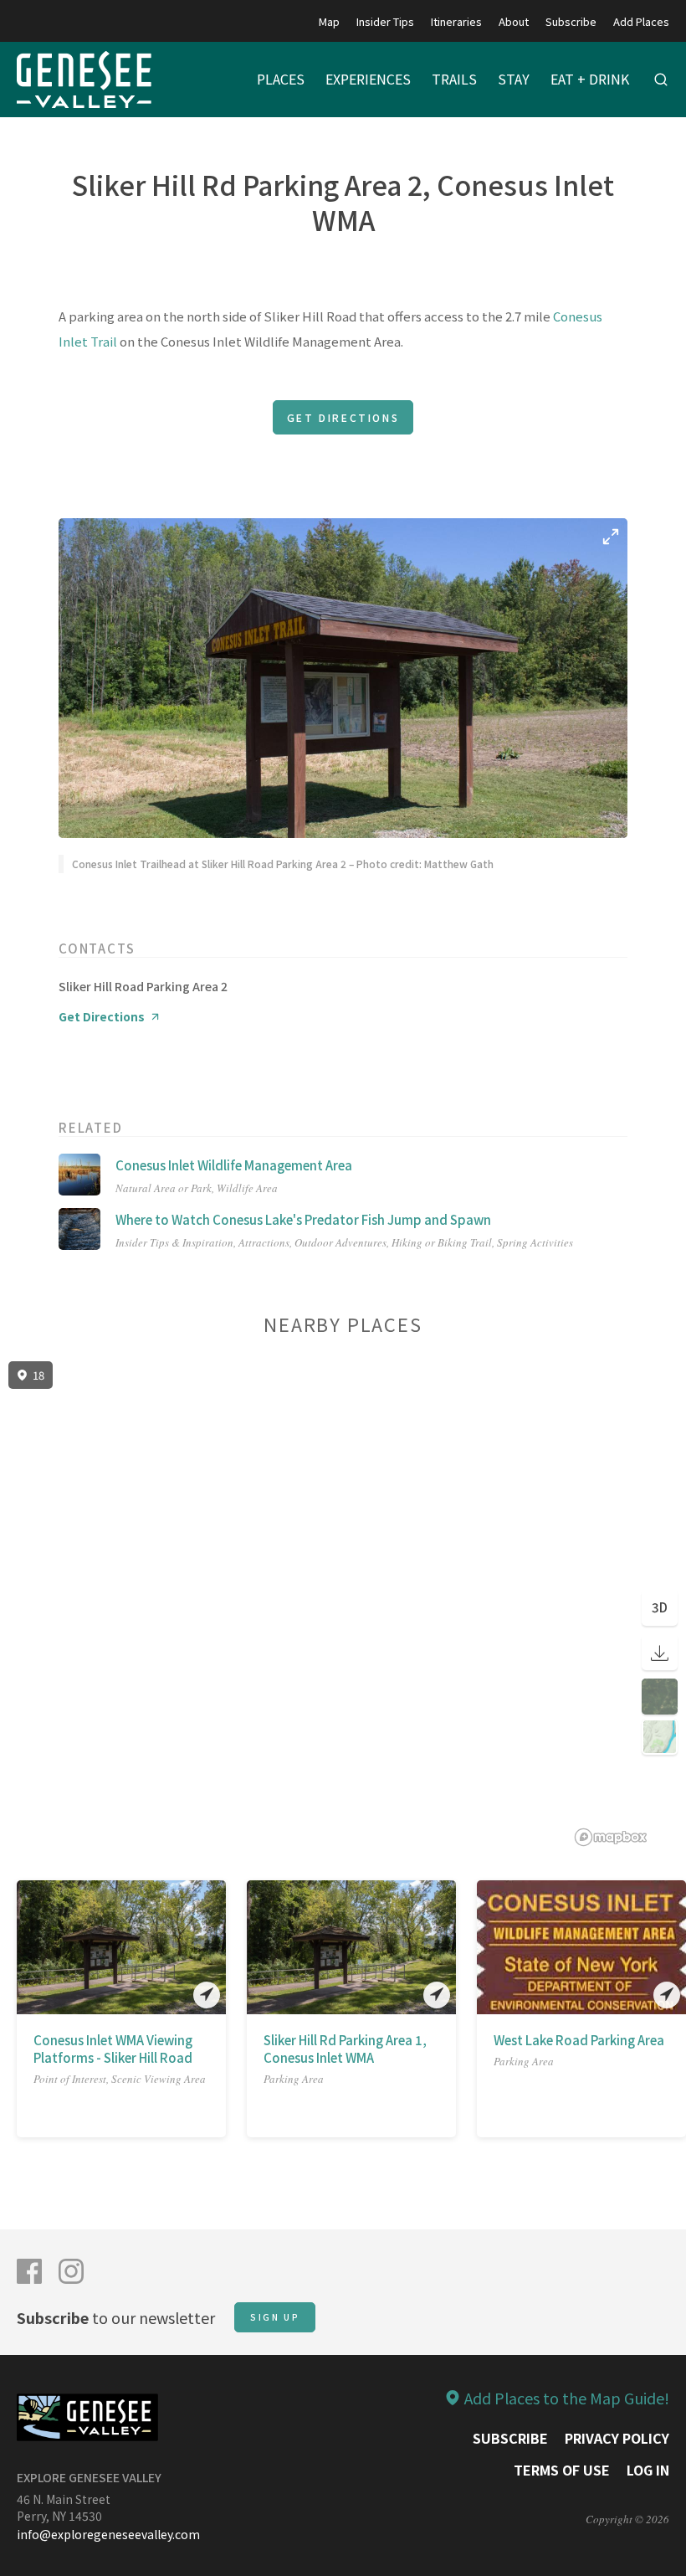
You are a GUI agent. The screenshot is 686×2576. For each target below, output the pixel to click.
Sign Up (275, 2317)
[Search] (661, 80)
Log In (648, 2470)
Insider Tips (385, 21)
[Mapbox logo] (611, 1837)
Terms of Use (562, 2470)
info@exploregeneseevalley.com (108, 2534)
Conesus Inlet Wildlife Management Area (234, 1165)
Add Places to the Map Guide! (567, 2398)
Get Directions (343, 417)
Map (329, 21)
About (514, 21)
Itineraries (456, 21)
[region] (343, 1604)
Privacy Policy (617, 2438)
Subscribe (571, 21)
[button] (28, 1947)
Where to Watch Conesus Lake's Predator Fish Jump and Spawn (303, 1219)
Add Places (641, 21)
